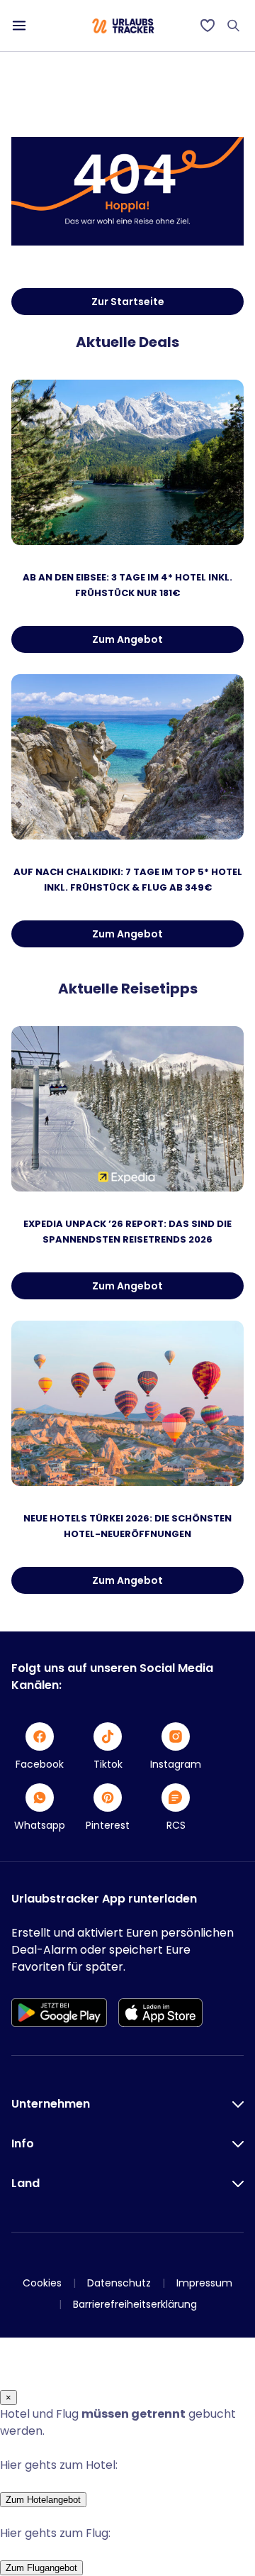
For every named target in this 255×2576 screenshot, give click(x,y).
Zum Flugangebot (41, 2568)
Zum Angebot (127, 639)
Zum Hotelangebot (43, 2500)
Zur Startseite (128, 302)
